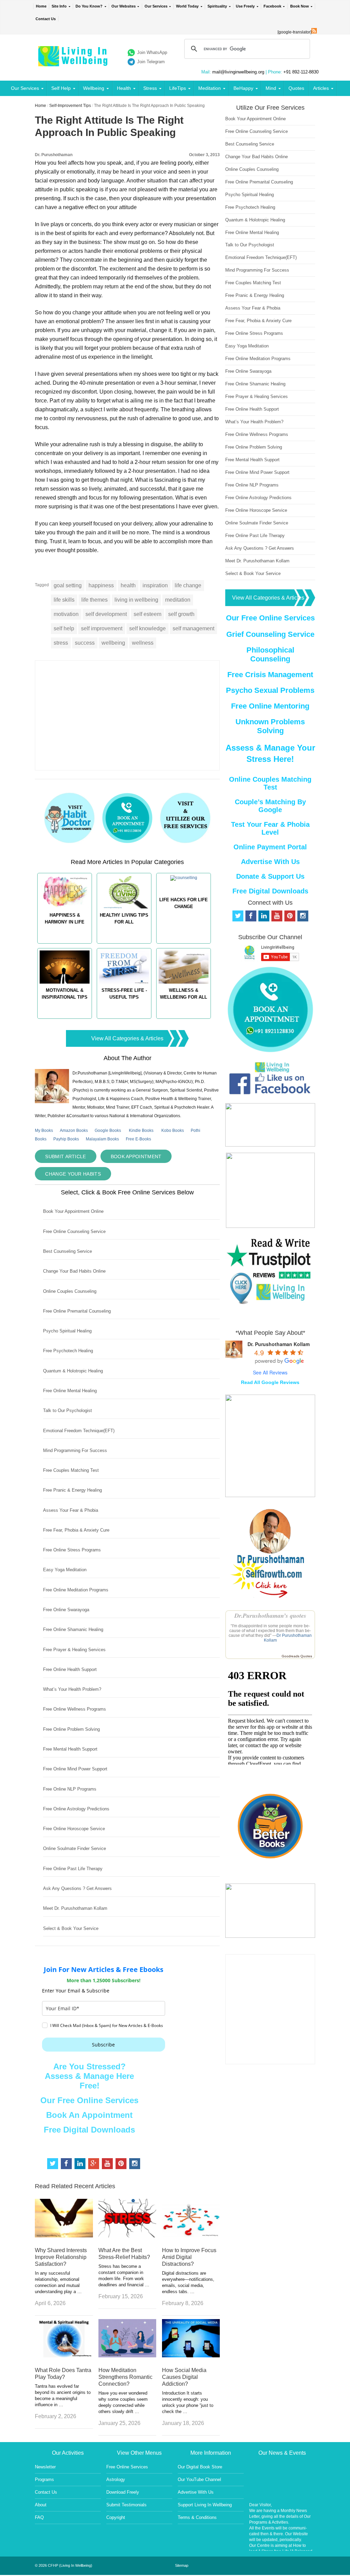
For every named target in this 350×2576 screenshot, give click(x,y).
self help (64, 628)
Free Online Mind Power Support (75, 1769)
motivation (66, 614)
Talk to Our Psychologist (68, 1410)
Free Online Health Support (70, 1669)
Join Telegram (151, 62)
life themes (95, 600)
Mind (271, 88)
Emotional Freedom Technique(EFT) (79, 1431)
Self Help (61, 88)
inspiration (155, 585)
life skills (64, 600)
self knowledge (147, 628)
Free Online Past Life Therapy (73, 1869)
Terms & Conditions (197, 2517)
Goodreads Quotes (297, 1656)
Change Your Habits (73, 1174)
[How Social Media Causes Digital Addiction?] (191, 2355)
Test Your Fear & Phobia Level (270, 828)
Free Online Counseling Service (74, 1231)
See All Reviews (270, 1372)
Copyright (116, 2517)
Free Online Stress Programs (72, 1550)
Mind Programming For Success (75, 1450)
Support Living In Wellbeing (205, 2505)
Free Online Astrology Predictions (76, 1809)
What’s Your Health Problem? (72, 1689)
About (41, 2505)
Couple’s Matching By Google (270, 806)
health (128, 585)
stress (61, 643)
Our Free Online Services (89, 2100)
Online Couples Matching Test (270, 783)
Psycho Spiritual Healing (67, 1331)
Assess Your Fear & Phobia (71, 1510)
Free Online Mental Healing (70, 1391)
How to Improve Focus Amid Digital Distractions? (189, 2257)
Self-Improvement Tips (70, 106)
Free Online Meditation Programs (76, 1590)
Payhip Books (66, 1139)
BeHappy (243, 88)
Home (41, 6)
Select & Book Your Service (71, 1928)
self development (106, 614)
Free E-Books (138, 1139)
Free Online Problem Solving (71, 1729)
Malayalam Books (102, 1139)
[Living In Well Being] (74, 62)
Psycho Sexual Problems (270, 690)
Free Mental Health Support (70, 1749)
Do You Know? (89, 6)
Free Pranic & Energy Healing (72, 1490)
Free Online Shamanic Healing (73, 1629)
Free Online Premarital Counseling (77, 1311)
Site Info (59, 6)
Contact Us (46, 19)
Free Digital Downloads (89, 2130)
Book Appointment (136, 1156)
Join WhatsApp (152, 52)
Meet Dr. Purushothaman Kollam (75, 1908)
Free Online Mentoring (270, 706)
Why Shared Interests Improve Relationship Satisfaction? (61, 2257)
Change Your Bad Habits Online (74, 1271)
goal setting (68, 585)
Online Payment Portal (270, 847)
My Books (44, 1131)
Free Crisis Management (270, 675)
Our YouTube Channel (199, 2479)
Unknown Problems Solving (270, 726)
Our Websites (124, 6)
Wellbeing (94, 88)
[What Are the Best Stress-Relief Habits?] (127, 2236)
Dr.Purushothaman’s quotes (270, 1615)
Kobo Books (173, 1131)
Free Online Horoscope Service (74, 1829)
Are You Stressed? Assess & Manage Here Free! (89, 2076)
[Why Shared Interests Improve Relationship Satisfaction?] (64, 2236)
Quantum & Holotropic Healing (73, 1371)
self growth (181, 614)
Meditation (210, 88)
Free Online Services (127, 2467)
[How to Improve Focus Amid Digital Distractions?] (191, 2236)
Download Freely (123, 2492)
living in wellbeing (136, 600)
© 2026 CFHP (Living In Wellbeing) (64, 2565)
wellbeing (113, 643)
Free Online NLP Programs (70, 1789)
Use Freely (245, 6)
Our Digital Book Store (200, 2467)
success (85, 643)
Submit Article (65, 1156)
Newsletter (45, 2467)
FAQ (39, 2517)
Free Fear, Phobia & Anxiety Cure (76, 1530)
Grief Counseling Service (270, 634)
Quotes (296, 88)
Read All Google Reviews (270, 1382)
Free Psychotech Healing (68, 1351)
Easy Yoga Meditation (65, 1570)
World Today (187, 6)
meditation (178, 600)
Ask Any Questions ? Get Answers (77, 1888)
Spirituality (217, 6)
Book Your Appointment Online (73, 1211)
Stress (150, 88)
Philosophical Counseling (270, 654)
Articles (321, 88)
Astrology (116, 2479)
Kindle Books (141, 1131)
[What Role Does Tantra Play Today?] (64, 2355)
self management (193, 628)
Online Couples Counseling (70, 1291)
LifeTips (178, 88)
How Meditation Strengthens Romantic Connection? (125, 2377)
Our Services (156, 6)
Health (124, 88)
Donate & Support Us (270, 876)
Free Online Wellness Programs (75, 1709)
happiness (101, 585)
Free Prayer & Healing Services (74, 1650)
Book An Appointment (89, 2115)
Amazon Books (74, 1131)
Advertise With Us (270, 862)
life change (188, 585)
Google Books (108, 1131)
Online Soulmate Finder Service (75, 1848)
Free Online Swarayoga (66, 1610)
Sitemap (182, 2565)
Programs (44, 2479)
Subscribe (103, 2045)
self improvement (102, 628)
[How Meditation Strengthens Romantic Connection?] (127, 2355)
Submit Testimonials (126, 2505)
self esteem (147, 614)
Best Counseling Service (68, 1251)
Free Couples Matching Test (71, 1470)
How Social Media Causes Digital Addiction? (184, 2377)
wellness (143, 643)
